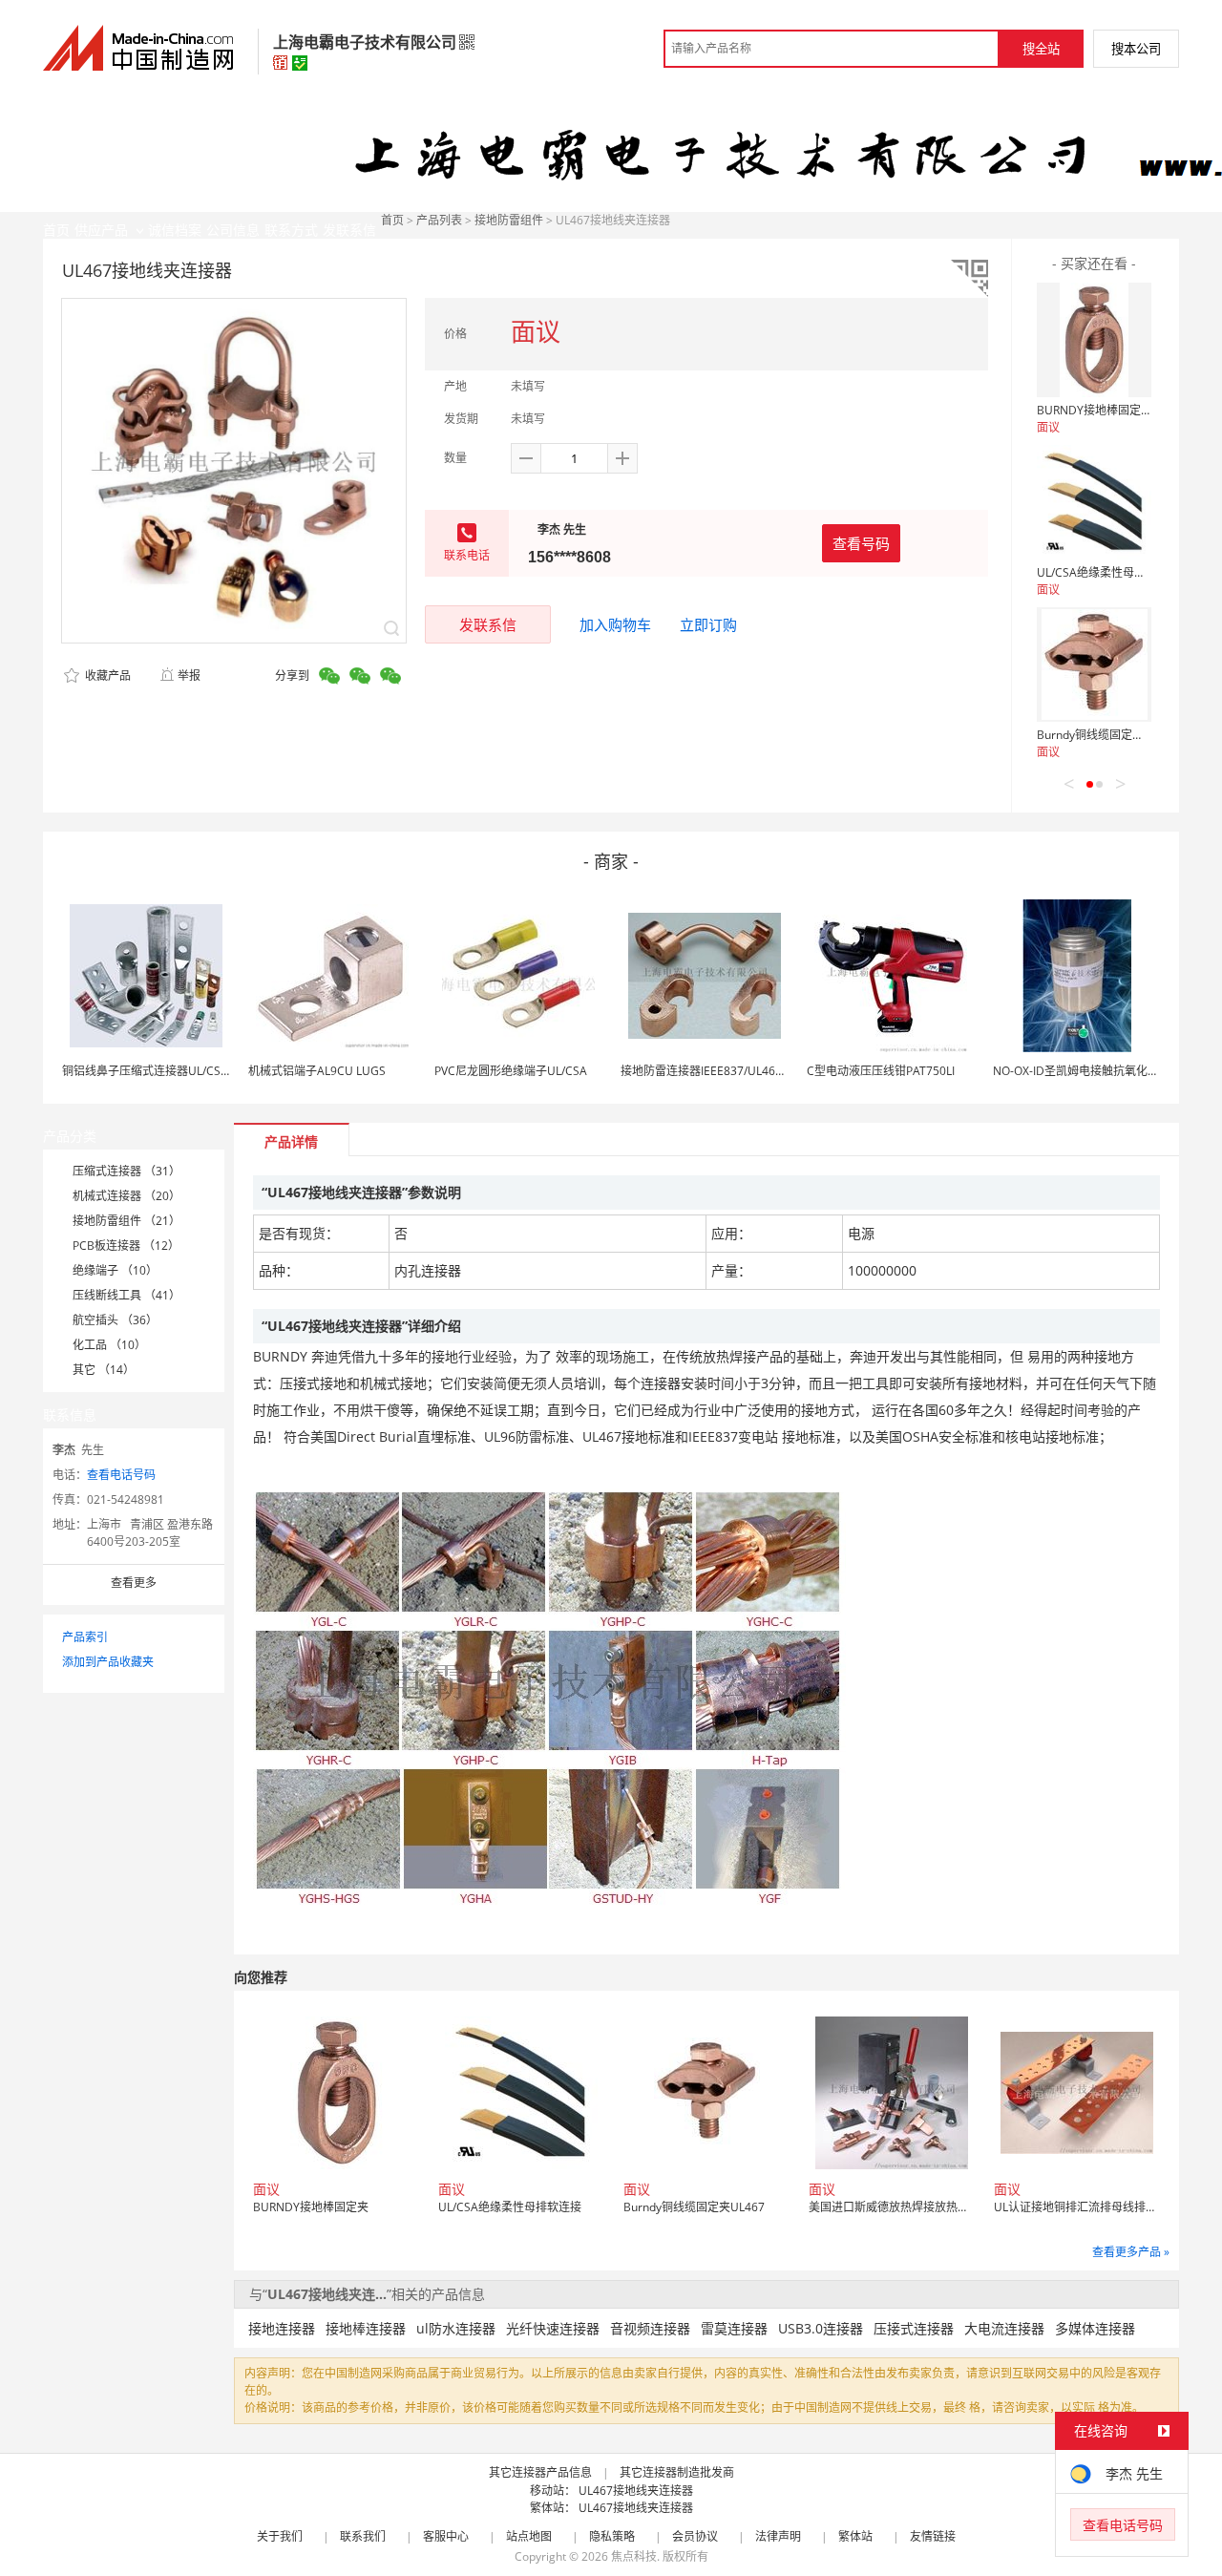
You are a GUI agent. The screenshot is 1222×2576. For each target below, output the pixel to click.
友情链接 (933, 2536)
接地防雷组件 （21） (126, 1221)
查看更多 (134, 1583)
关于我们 (280, 2536)
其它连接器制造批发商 (677, 2472)
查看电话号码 (121, 1475)
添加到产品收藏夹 (108, 1662)
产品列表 (439, 220)
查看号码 (861, 543)
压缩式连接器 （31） (126, 1171)
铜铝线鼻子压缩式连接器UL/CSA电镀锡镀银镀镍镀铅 (197, 1071)
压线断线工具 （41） (126, 1295)
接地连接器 (282, 2328)
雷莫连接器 (734, 2328)
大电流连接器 (1004, 2328)
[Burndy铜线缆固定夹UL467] (1094, 665)
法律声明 (778, 2536)
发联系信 (488, 624)
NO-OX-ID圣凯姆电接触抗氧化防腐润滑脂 (1099, 1071)
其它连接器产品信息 (540, 2472)
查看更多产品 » (1131, 2252)
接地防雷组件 (509, 220)
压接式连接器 (914, 2328)
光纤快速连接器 (553, 2328)
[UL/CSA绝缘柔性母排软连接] (1094, 502)
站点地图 (529, 2536)
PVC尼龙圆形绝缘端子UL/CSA (511, 1071)
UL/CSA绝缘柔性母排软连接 (1108, 572)
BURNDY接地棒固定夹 (1095, 410)
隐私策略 (612, 2536)
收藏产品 (106, 676)
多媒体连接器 (1095, 2328)
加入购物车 (615, 624)
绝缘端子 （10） (115, 1270)
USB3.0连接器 (821, 2328)
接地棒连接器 (366, 2328)
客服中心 (446, 2536)
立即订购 (708, 624)
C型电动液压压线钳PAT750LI (881, 1071)
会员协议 (695, 2536)
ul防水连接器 (456, 2328)
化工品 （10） (109, 1345)
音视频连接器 (650, 2328)
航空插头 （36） (115, 1320)
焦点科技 (634, 2556)
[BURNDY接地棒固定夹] (1094, 340)
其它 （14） (104, 1370)
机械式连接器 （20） (126, 1196)
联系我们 (363, 2536)
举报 (189, 676)
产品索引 (85, 1637)
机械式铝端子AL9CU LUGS (317, 1071)
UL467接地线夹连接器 (636, 2491)
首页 (392, 220)
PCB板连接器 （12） (126, 1246)
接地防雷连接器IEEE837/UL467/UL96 (717, 1071)
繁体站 (855, 2536)
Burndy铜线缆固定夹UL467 (1107, 735)
